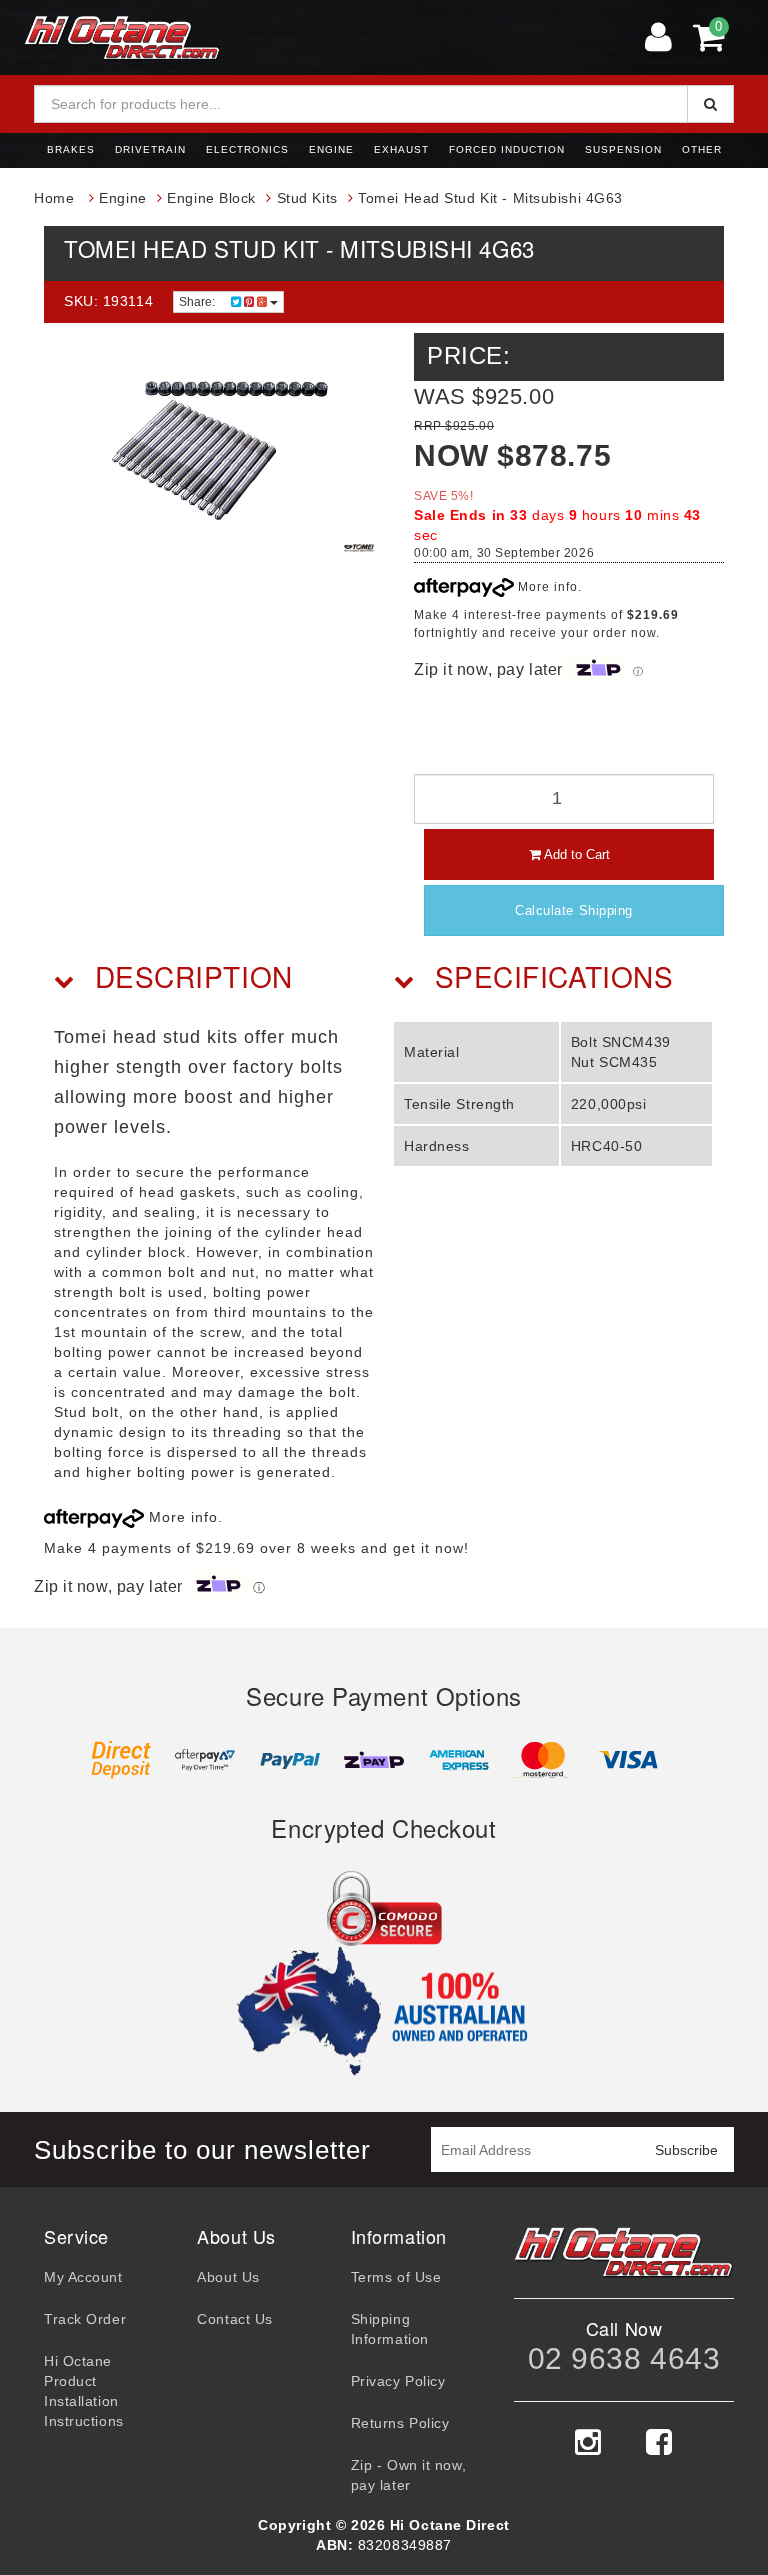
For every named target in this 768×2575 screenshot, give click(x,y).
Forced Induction (507, 149)
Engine (331, 149)
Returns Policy (400, 2423)
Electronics (247, 149)
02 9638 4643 (624, 2358)
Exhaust (401, 149)
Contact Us (235, 2319)
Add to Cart (575, 854)
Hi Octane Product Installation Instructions (84, 2391)
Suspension (623, 149)
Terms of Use (396, 2277)
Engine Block (211, 198)
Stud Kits (307, 198)
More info (546, 587)
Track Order (85, 2319)
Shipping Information (390, 2329)
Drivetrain (150, 149)
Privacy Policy (398, 2381)
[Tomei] (359, 548)
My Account (83, 2277)
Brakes (71, 149)
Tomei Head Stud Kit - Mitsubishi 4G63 (490, 198)
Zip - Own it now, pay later (409, 2475)
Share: (198, 302)
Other (702, 149)
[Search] (710, 104)
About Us (228, 2277)
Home (54, 198)
